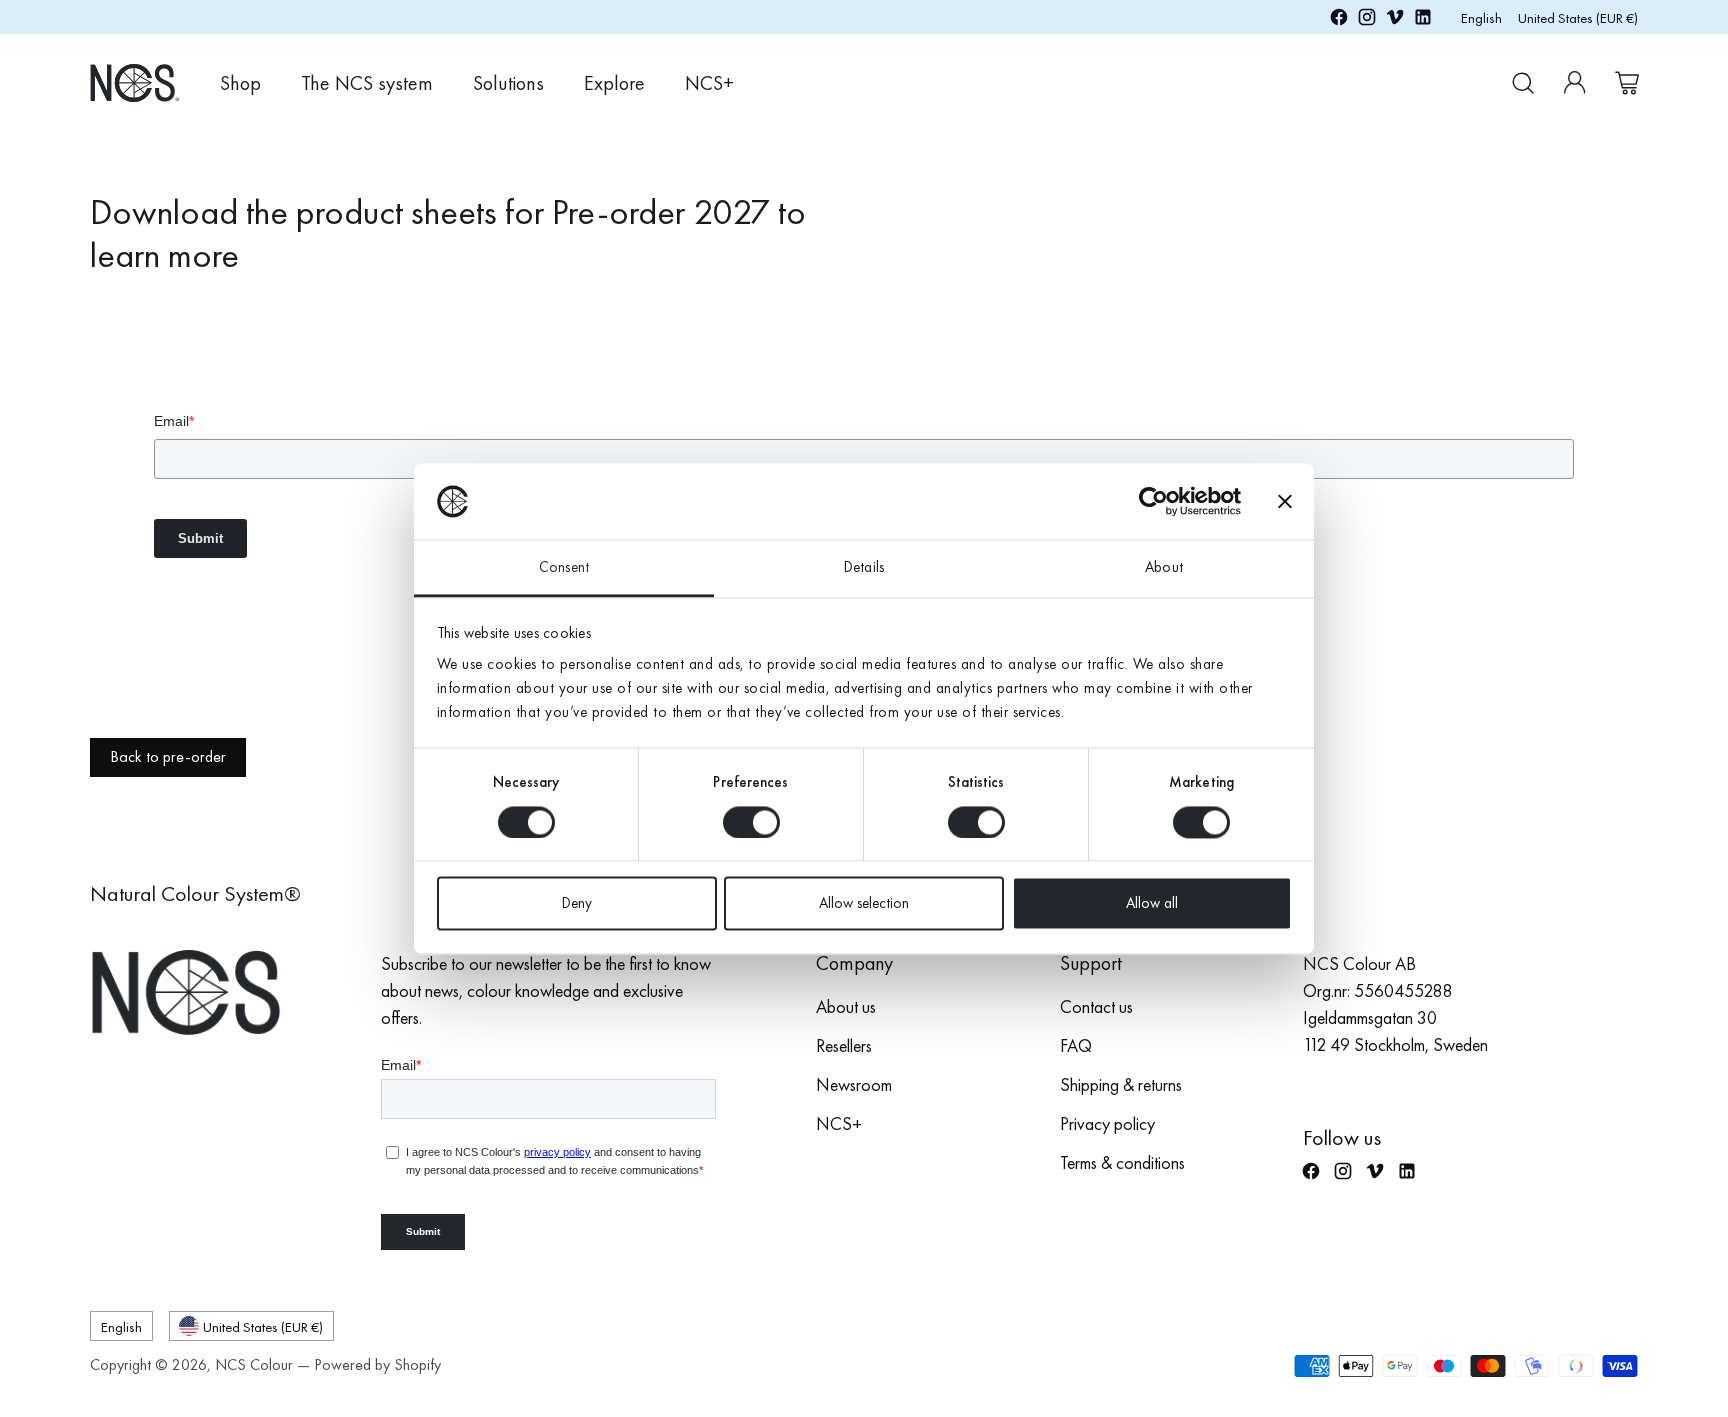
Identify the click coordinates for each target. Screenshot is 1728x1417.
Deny (577, 904)
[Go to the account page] (1575, 83)
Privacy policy (1107, 1123)
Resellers (844, 1045)
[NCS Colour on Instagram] (1367, 20)
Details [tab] (864, 568)
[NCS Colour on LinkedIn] (1423, 20)
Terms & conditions (1122, 1162)
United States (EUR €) (1578, 17)
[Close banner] (1285, 501)
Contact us (1096, 1006)
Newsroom (854, 1084)
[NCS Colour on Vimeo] (1395, 20)
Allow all (1152, 904)
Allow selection (864, 904)
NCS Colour (254, 1364)
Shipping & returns (1121, 1084)
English (1481, 17)
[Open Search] (1523, 83)
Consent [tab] (564, 568)
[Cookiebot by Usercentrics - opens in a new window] (1153, 501)
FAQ (1076, 1045)
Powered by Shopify (377, 1364)
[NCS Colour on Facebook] (1339, 20)
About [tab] (1164, 568)
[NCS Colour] (135, 82)
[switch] (751, 822)
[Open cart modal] (1627, 83)
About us (846, 1006)
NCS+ (839, 1123)
